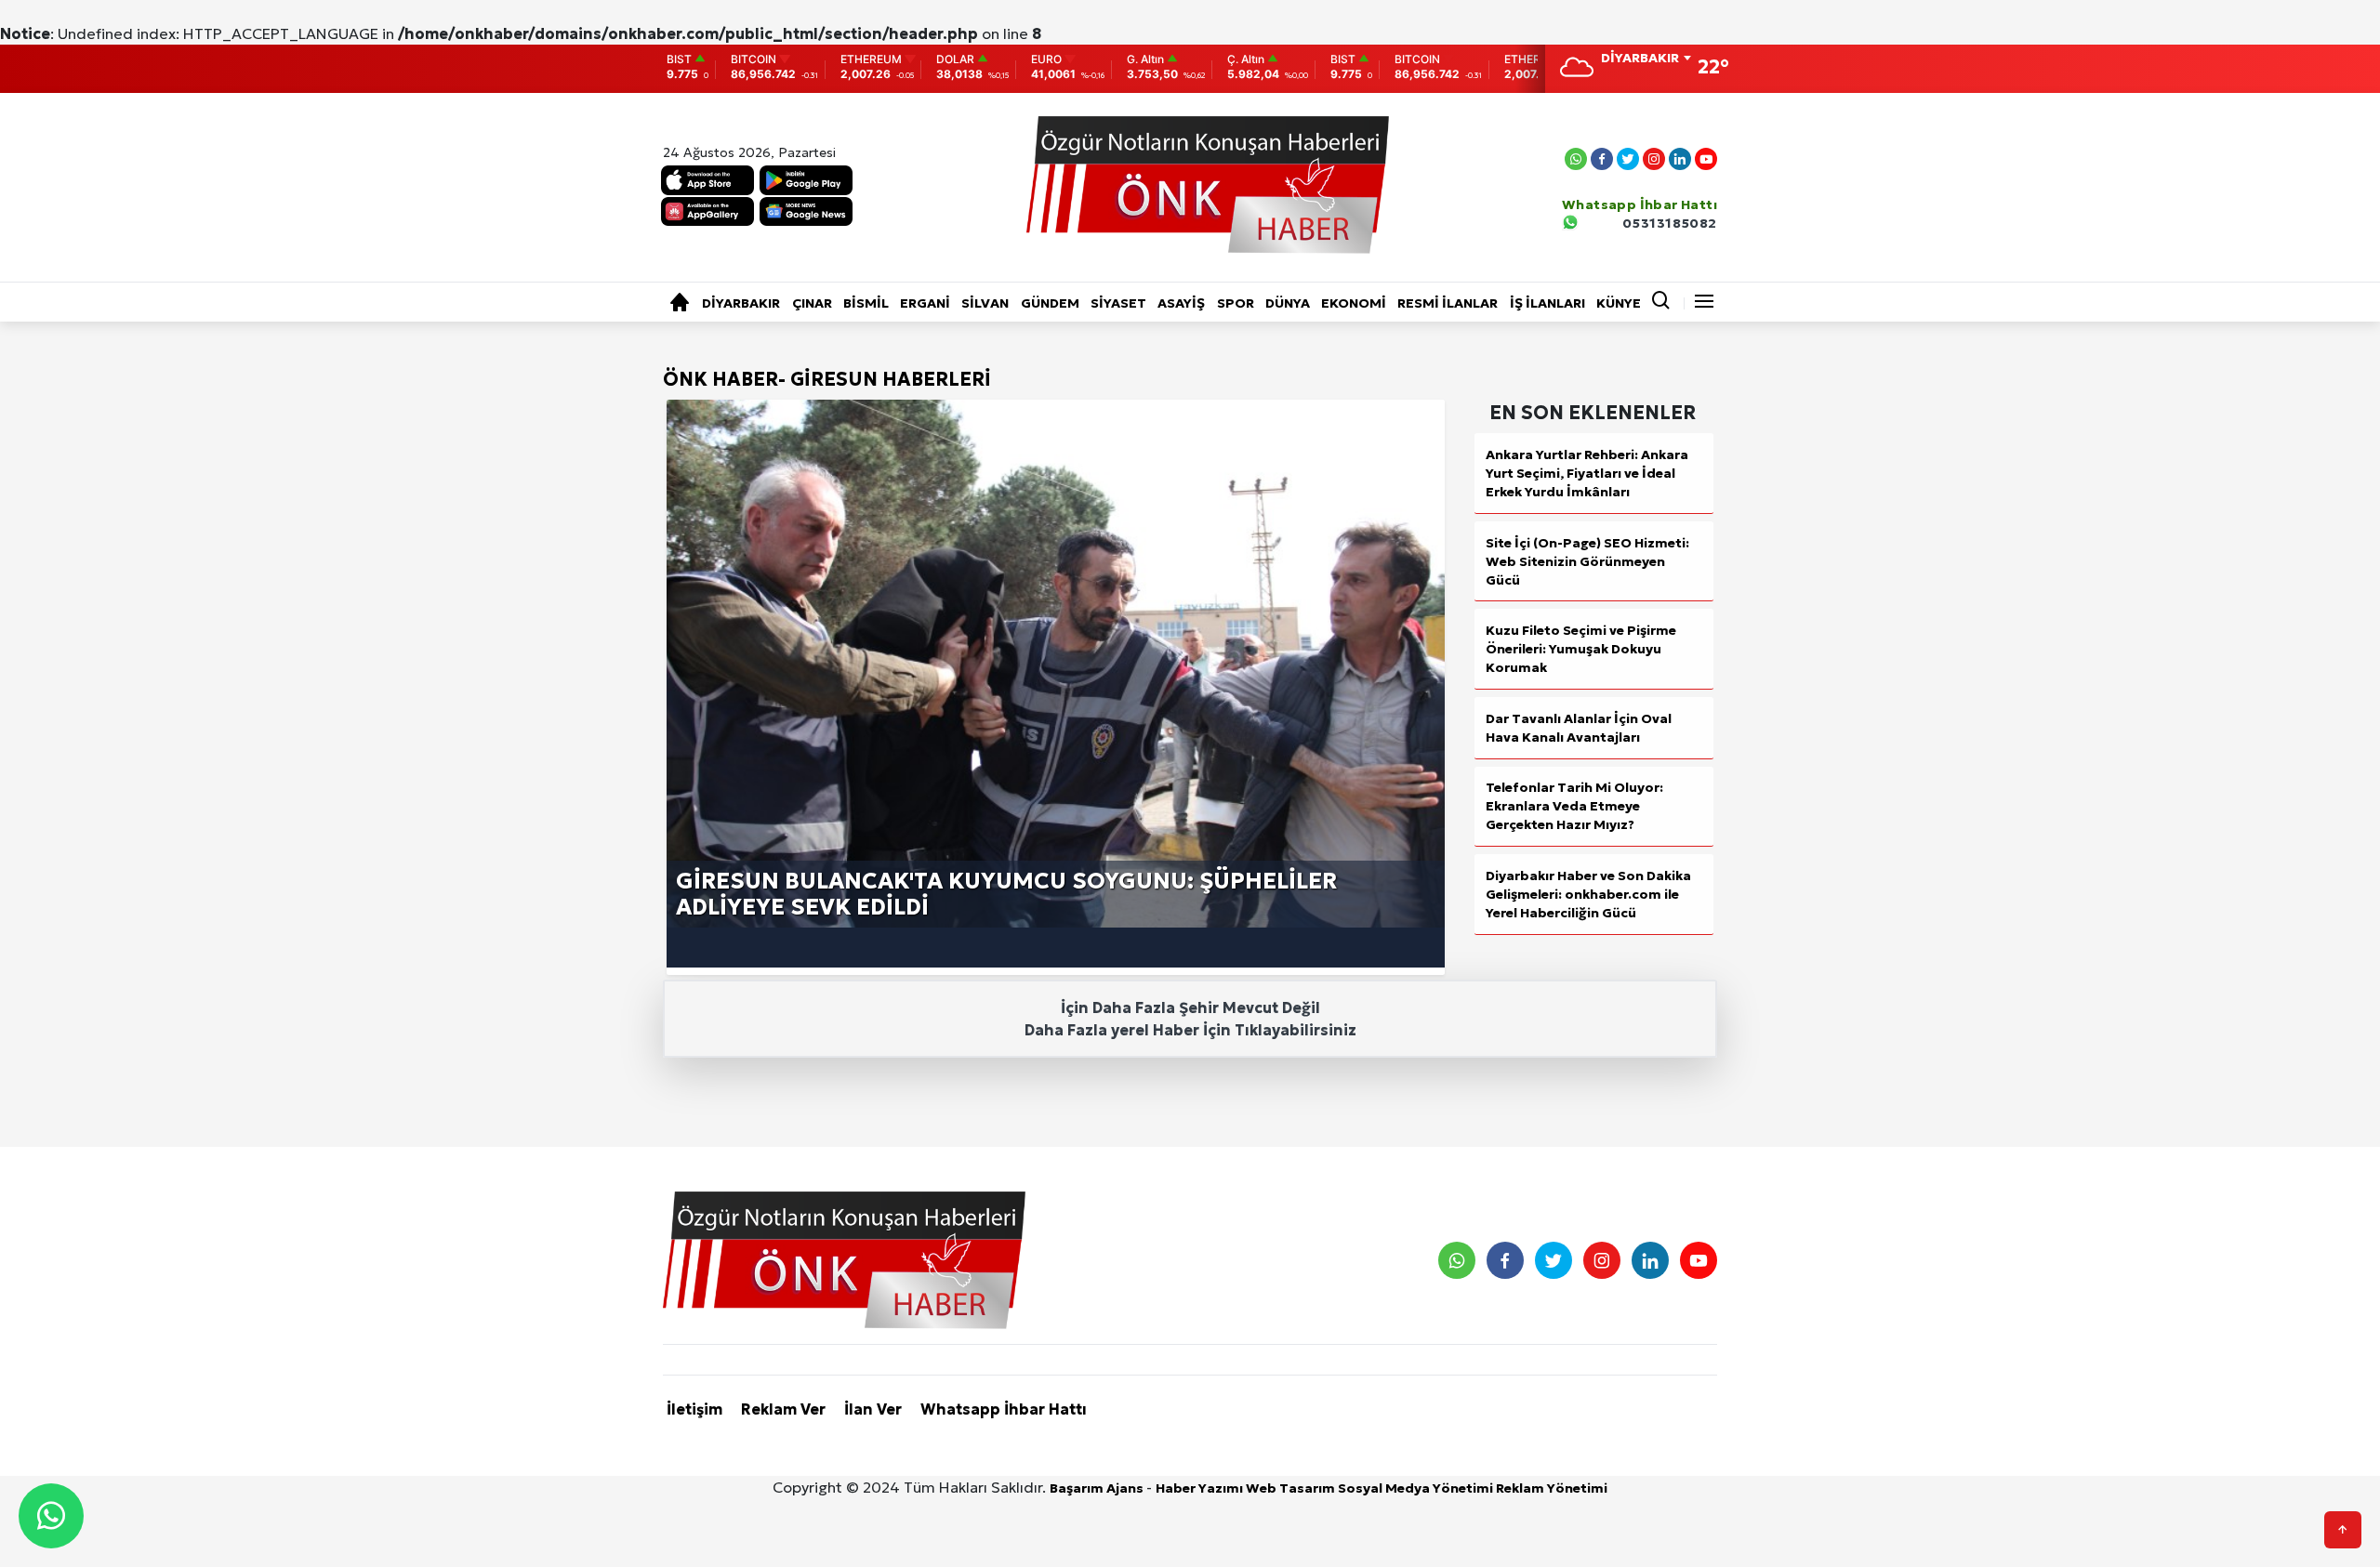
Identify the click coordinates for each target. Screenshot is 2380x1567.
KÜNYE (1619, 303)
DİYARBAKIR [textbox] (1640, 58)
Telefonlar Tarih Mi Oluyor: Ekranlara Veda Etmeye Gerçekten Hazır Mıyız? (1574, 806)
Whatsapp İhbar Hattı (1004, 1409)
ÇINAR (812, 303)
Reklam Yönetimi (1552, 1488)
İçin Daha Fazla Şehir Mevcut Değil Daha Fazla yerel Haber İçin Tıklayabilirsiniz (1190, 1019)
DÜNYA (1288, 303)
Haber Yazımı (1201, 1488)
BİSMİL (866, 303)
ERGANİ (925, 303)
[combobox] (1646, 59)
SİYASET (1118, 303)
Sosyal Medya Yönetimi (1417, 1488)
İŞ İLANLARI (1547, 303)
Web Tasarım (1292, 1488)
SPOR (1236, 303)
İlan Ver (873, 1409)
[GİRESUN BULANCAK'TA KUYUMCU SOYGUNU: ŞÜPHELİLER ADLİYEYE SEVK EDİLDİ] (1056, 665)
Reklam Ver (783, 1409)
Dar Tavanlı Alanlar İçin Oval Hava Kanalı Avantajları (1579, 728)
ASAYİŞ (1181, 303)
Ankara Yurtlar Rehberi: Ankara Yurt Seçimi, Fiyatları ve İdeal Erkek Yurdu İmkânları (1587, 473)
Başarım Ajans (1098, 1488)
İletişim (694, 1409)
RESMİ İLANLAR (1448, 303)
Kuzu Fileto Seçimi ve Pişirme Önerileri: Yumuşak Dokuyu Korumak (1581, 649)
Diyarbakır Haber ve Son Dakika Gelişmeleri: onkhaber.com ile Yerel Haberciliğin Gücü (1588, 894)
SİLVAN (985, 303)
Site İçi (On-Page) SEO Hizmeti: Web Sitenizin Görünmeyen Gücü (1587, 561)
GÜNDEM (1050, 303)
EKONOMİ (1354, 303)
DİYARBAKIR (741, 303)
